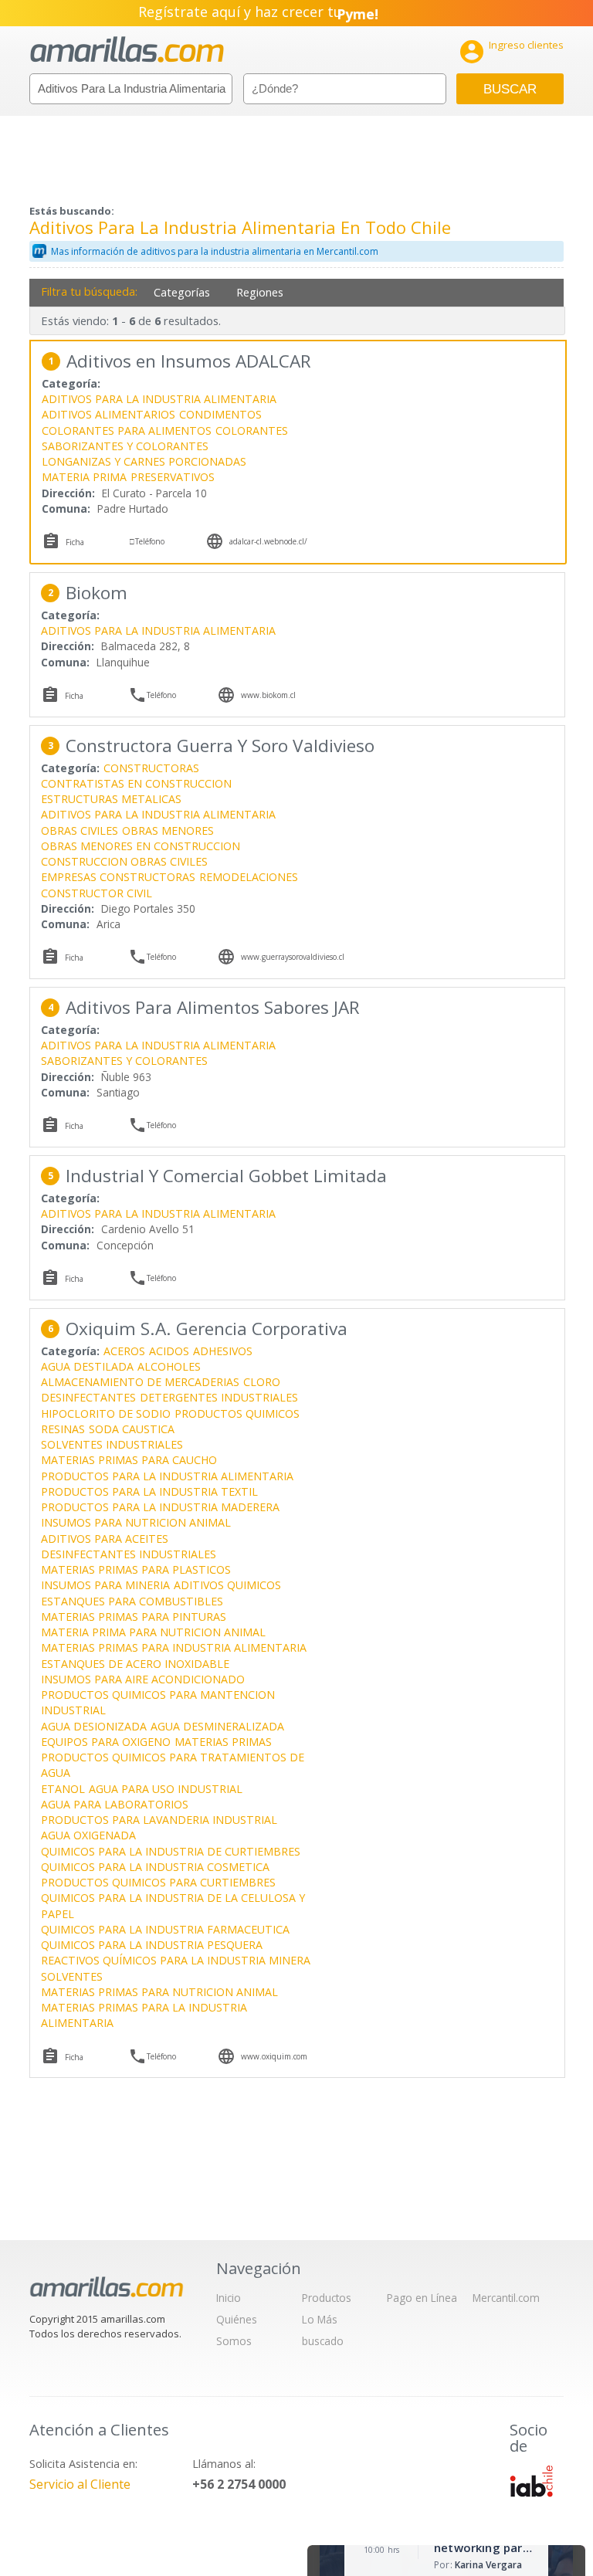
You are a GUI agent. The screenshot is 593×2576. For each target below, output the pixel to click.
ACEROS (124, 1351)
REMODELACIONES (249, 877)
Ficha (75, 542)
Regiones (260, 292)
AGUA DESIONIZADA (94, 1726)
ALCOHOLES (169, 1366)
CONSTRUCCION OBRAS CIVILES (124, 861)
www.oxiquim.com (274, 2056)
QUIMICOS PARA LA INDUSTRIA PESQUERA (152, 1945)
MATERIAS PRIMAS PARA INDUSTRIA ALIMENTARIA (174, 1647)
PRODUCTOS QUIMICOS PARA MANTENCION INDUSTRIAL (158, 1702)
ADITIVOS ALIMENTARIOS (108, 414)
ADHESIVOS (223, 1351)
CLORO (262, 1382)
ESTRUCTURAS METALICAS (111, 799)
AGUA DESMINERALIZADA (217, 1726)
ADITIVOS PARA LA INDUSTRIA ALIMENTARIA (159, 399)
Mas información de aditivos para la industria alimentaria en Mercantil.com (215, 251)
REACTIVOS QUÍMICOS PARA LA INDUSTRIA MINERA (176, 1960)
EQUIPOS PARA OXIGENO (106, 1742)
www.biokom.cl (268, 695)
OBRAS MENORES (168, 830)
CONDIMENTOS (220, 414)
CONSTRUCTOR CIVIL (97, 893)
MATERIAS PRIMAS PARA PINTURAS (134, 1617)
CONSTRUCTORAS (151, 768)
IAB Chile (531, 2481)
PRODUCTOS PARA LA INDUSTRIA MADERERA (160, 1507)
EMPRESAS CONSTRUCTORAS (118, 877)
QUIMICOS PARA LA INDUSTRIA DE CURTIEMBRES (171, 1851)
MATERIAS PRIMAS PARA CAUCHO (129, 1460)
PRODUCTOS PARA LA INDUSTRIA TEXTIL (149, 1491)
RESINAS (63, 1429)
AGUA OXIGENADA (88, 1835)
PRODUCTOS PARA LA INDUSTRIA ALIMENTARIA (167, 1476)
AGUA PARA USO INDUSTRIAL (166, 1789)
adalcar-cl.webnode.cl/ (268, 541)
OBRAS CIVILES (80, 830)
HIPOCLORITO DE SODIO (106, 1413)
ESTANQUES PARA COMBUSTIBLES (132, 1601)
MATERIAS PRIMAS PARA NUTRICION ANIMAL (159, 1992)
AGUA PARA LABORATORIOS (115, 1804)
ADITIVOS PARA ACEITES (105, 1539)
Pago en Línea (422, 2298)
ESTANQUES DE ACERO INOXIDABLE (135, 1664)
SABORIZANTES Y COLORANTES (125, 446)
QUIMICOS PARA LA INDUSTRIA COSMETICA (155, 1867)
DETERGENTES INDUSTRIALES (219, 1397)
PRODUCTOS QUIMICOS (237, 1413)
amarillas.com (127, 50)
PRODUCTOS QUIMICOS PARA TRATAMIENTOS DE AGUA (173, 1765)
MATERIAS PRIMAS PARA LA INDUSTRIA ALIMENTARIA (144, 2015)
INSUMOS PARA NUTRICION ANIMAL (136, 1522)
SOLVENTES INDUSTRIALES (112, 1444)
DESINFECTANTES (88, 1397)
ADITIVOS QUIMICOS (227, 1585)
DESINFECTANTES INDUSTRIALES (129, 1554)
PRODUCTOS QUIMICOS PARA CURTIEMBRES (158, 1882)
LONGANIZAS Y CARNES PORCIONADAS (144, 461)
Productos (327, 2298)
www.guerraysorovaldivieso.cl (293, 957)
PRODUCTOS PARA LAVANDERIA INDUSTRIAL (159, 1820)
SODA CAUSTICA (132, 1429)
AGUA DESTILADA (87, 1366)
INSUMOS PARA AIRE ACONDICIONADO (143, 1679)
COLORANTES (252, 430)
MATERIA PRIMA (84, 477)
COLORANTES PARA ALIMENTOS (127, 430)
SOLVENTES (72, 1976)
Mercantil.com (506, 2298)
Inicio (229, 2298)
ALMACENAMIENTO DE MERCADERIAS (140, 1382)
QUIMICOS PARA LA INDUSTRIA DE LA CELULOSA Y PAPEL (173, 1905)
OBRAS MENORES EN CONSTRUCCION (141, 846)
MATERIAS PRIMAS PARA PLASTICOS (136, 1569)
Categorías (182, 292)
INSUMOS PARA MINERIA (105, 1585)
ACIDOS (169, 1351)
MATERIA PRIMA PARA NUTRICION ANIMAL (153, 1632)
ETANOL (63, 1789)
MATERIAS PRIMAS (223, 1742)
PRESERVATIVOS (173, 477)
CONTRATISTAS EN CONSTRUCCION (136, 783)
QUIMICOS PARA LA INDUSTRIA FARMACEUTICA (165, 1929)
